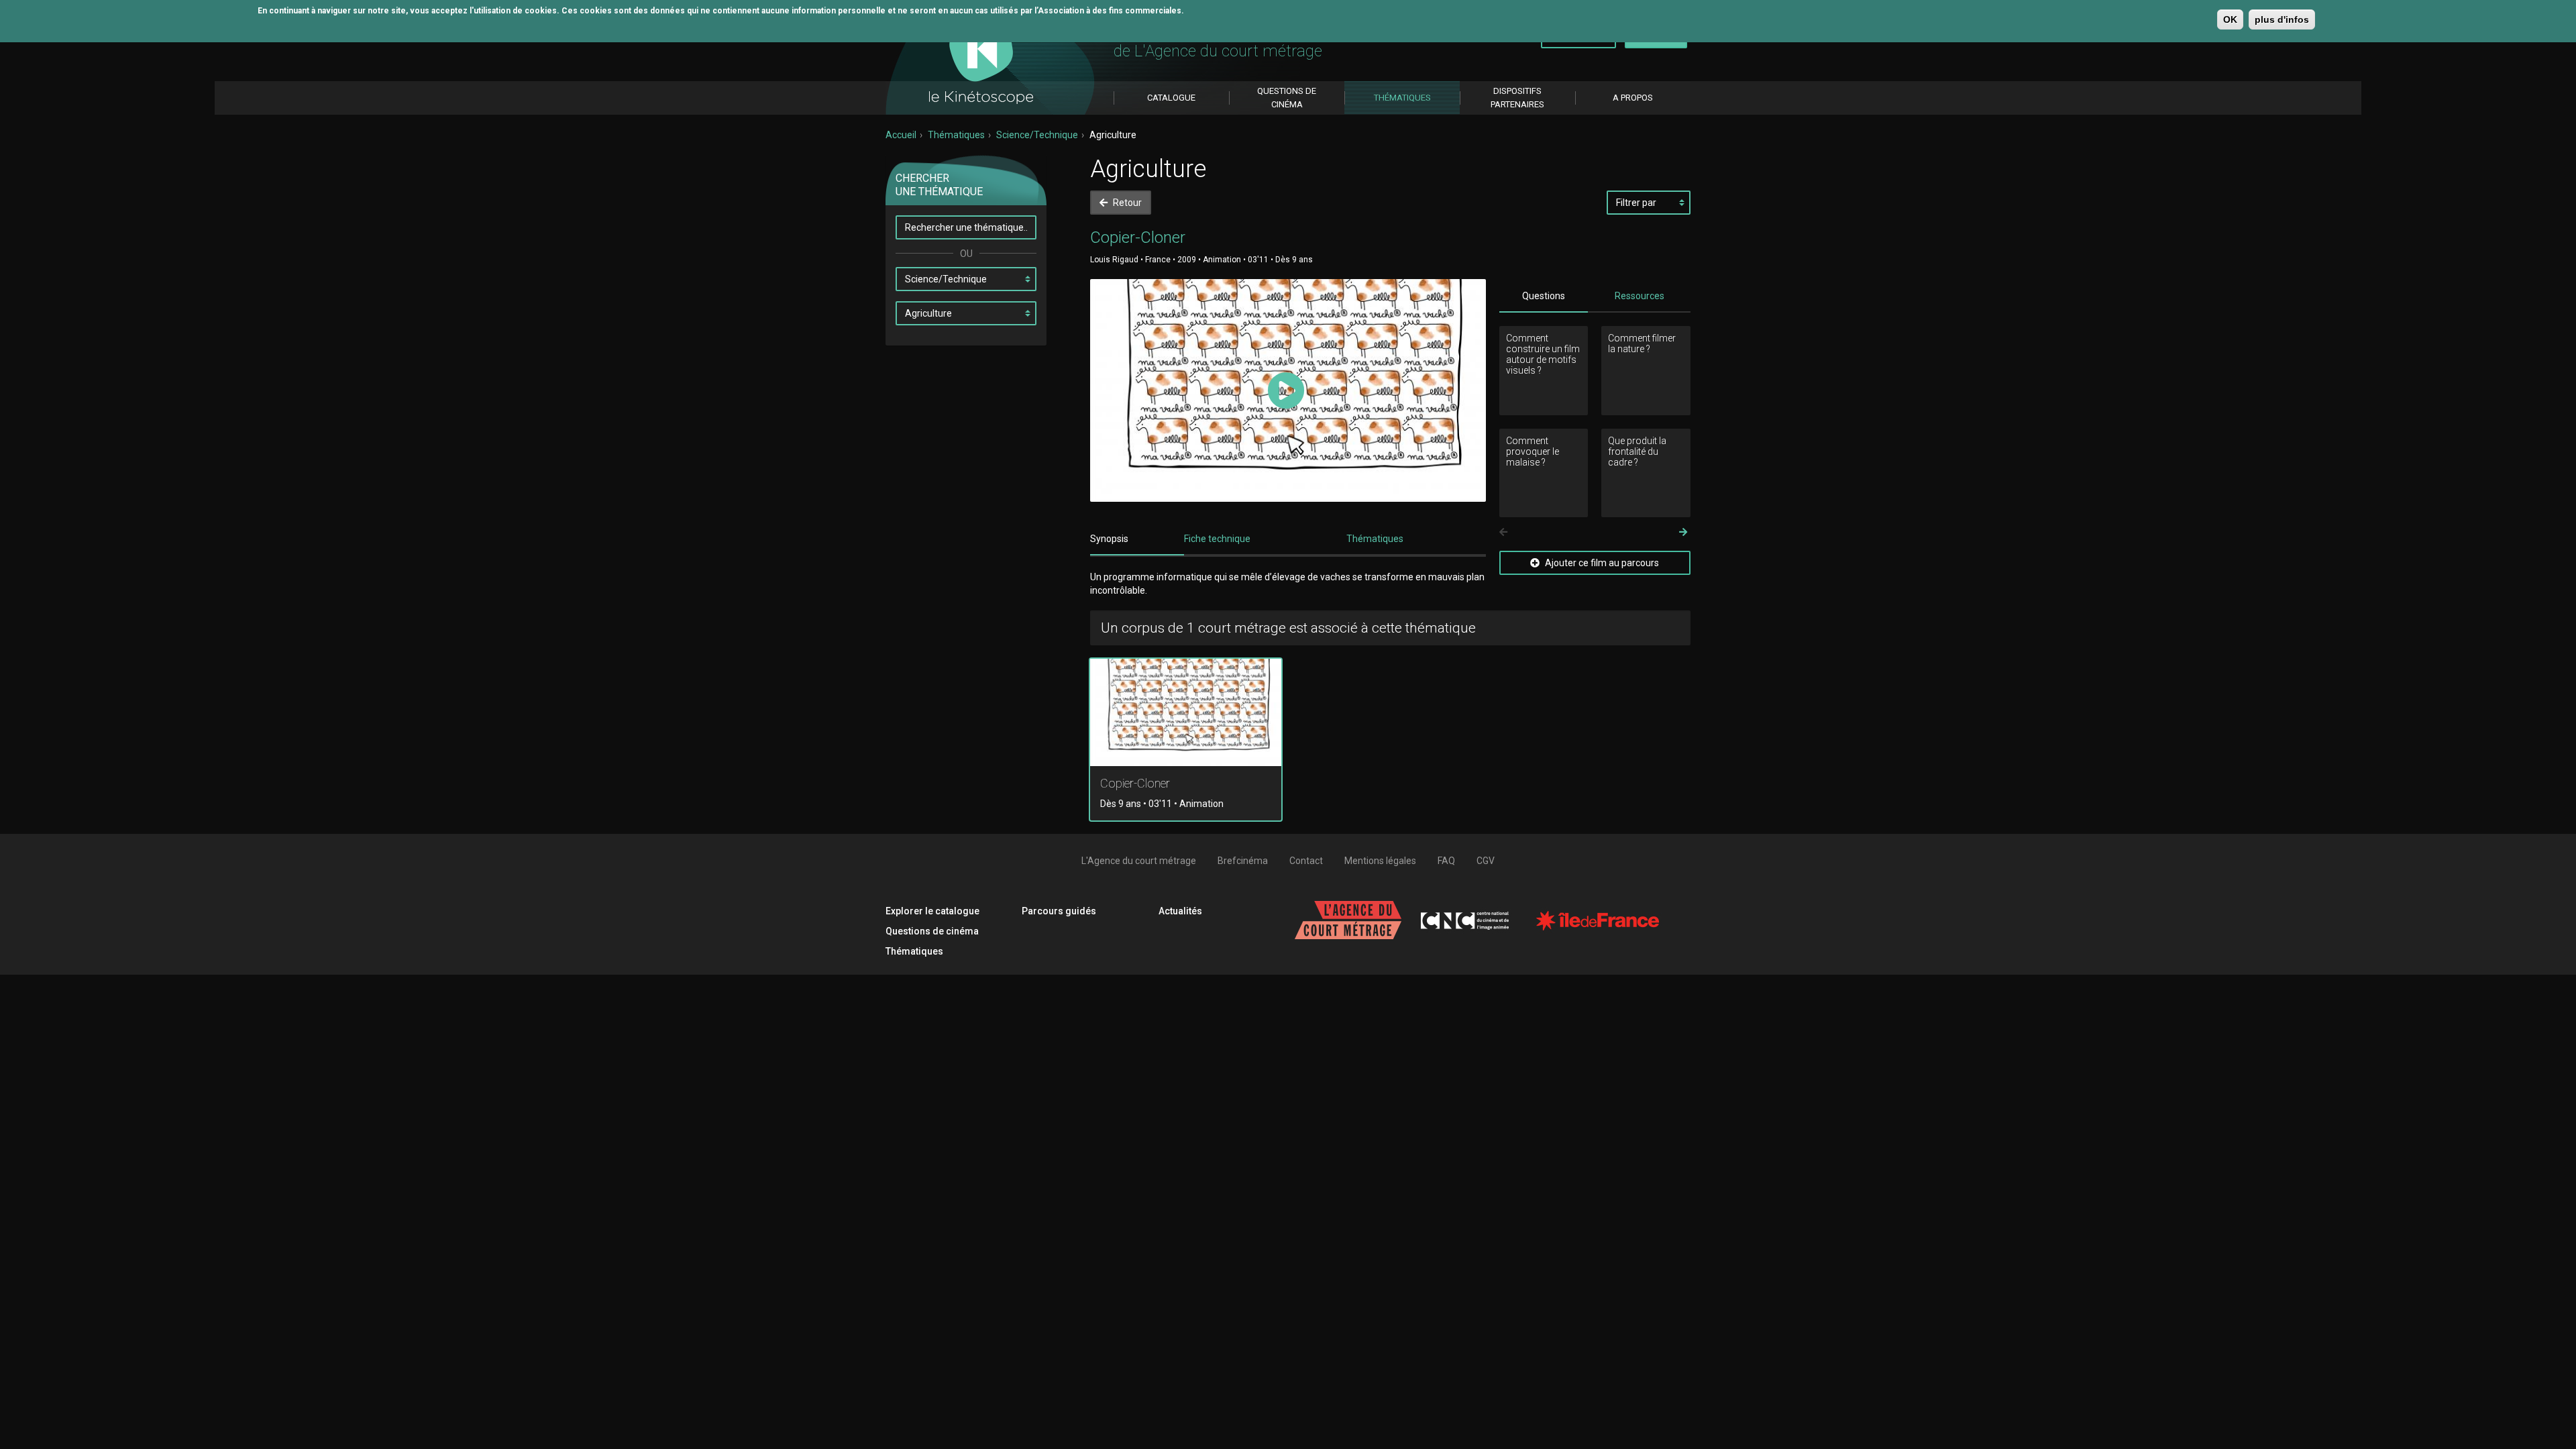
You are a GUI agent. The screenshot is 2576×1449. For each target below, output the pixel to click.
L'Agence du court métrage (1139, 861)
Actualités (1180, 911)
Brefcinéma (1243, 861)
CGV (1486, 861)
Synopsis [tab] (1109, 539)
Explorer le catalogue (932, 911)
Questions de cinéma (932, 931)
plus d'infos (2282, 19)
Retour (1126, 203)
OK (2230, 19)
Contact (1306, 861)
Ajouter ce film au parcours (1601, 563)
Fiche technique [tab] (1217, 539)
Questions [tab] (1544, 296)
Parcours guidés (1059, 911)
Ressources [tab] (1640, 296)
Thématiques (956, 135)
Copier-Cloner (1135, 783)
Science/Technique (1037, 135)
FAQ (1446, 861)
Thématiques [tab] (1375, 539)
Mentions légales (1380, 861)
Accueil (901, 135)
